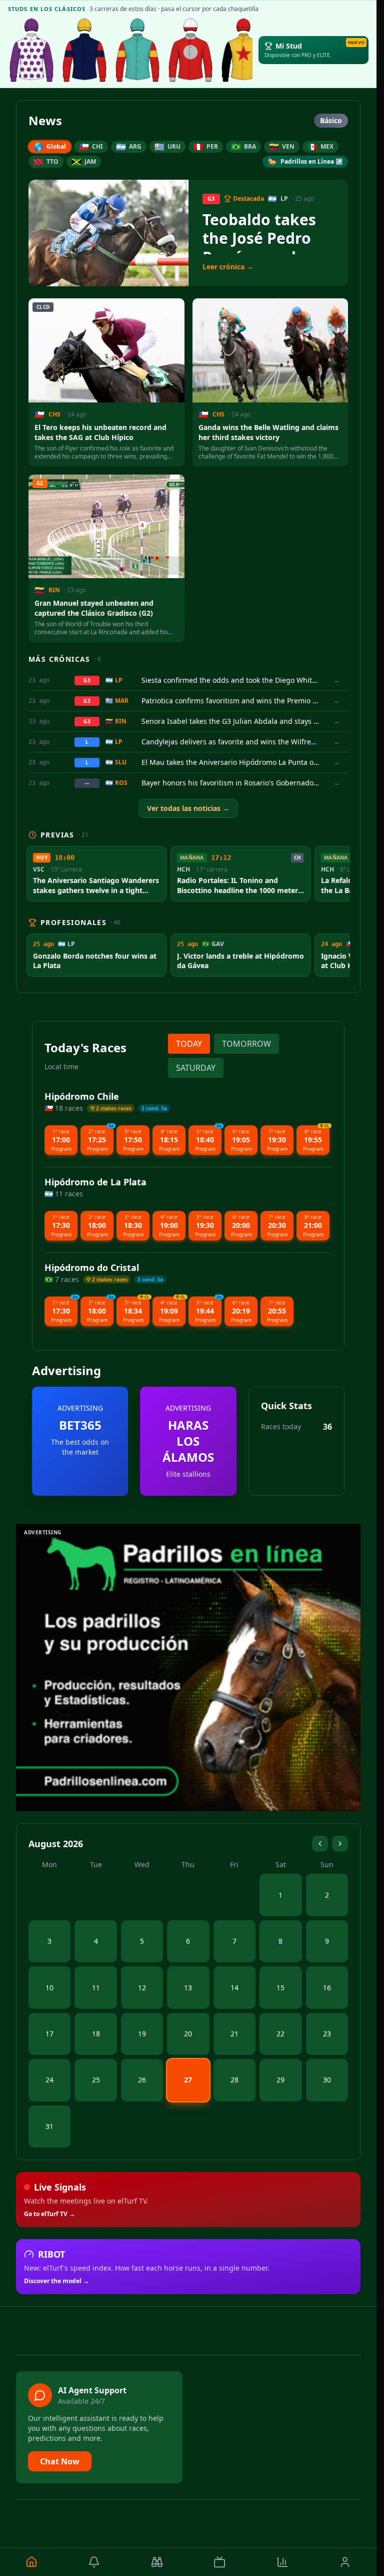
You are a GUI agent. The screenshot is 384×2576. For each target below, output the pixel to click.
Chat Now (60, 2461)
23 (327, 2034)
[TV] (220, 2562)
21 (234, 2034)
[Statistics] (282, 2562)
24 (49, 2080)
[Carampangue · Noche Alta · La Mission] (84, 50)
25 (96, 2080)
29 (280, 2080)
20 (188, 2034)
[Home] (31, 2562)
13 (188, 1988)
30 (327, 2080)
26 (142, 2080)
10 (49, 1988)
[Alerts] (94, 2562)
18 (96, 2034)
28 (234, 2080)
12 (142, 1988)
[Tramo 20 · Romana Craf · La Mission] (137, 50)
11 (96, 1988)
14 (234, 1988)
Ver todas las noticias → (188, 808)
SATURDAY (196, 1068)
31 (49, 2126)
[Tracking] (157, 2562)
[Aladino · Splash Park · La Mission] (243, 50)
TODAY (189, 1044)
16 (327, 1988)
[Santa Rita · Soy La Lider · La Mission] (190, 50)
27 (188, 2080)
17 (49, 2034)
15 (280, 1988)
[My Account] (345, 2562)
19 (142, 2034)
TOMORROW (246, 1044)
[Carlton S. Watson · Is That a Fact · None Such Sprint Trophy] (31, 50)
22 (280, 2034)
